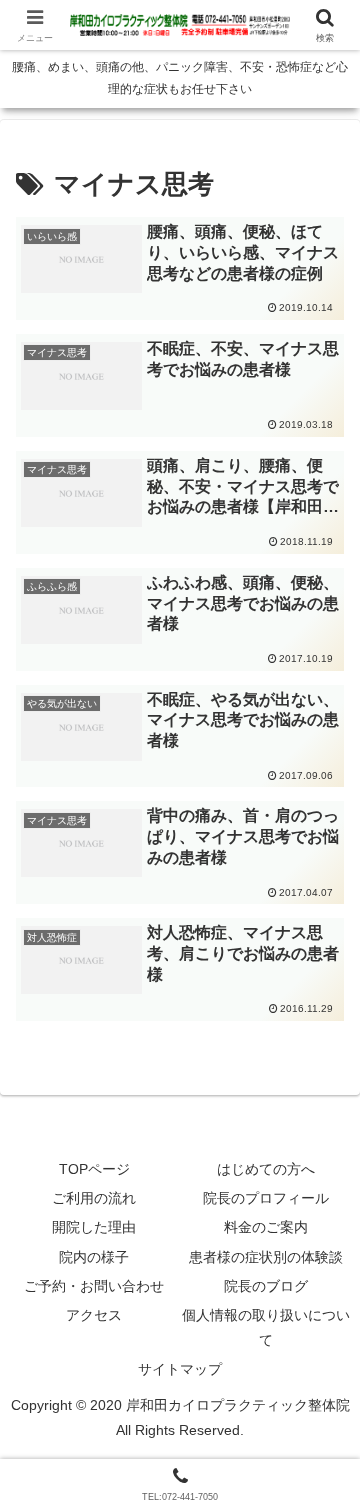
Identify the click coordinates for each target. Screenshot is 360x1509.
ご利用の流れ (94, 1198)
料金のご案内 (266, 1227)
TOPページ (94, 1169)
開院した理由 (94, 1227)
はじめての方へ (266, 1169)
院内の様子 (94, 1257)
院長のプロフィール (266, 1198)
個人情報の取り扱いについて (266, 1327)
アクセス (94, 1315)
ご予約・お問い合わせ (94, 1286)
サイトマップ (180, 1369)
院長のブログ (266, 1286)
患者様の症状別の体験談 (266, 1257)
